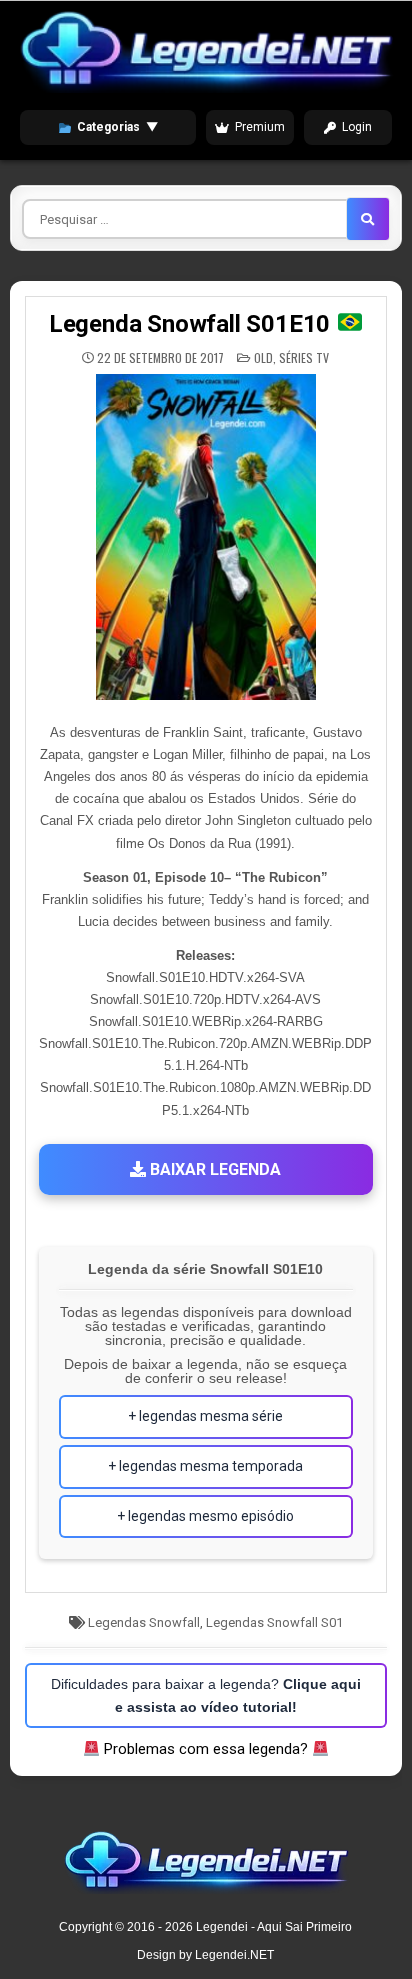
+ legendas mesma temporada (205, 1466)
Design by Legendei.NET (205, 1955)
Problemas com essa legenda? (206, 1749)
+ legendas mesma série (205, 1416)
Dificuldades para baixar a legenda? (206, 1695)
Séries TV (304, 357)
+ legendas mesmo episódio (205, 1516)
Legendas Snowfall (144, 1622)
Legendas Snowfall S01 (274, 1622)
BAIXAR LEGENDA (213, 1169)
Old (263, 357)
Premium (260, 127)
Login (357, 127)
